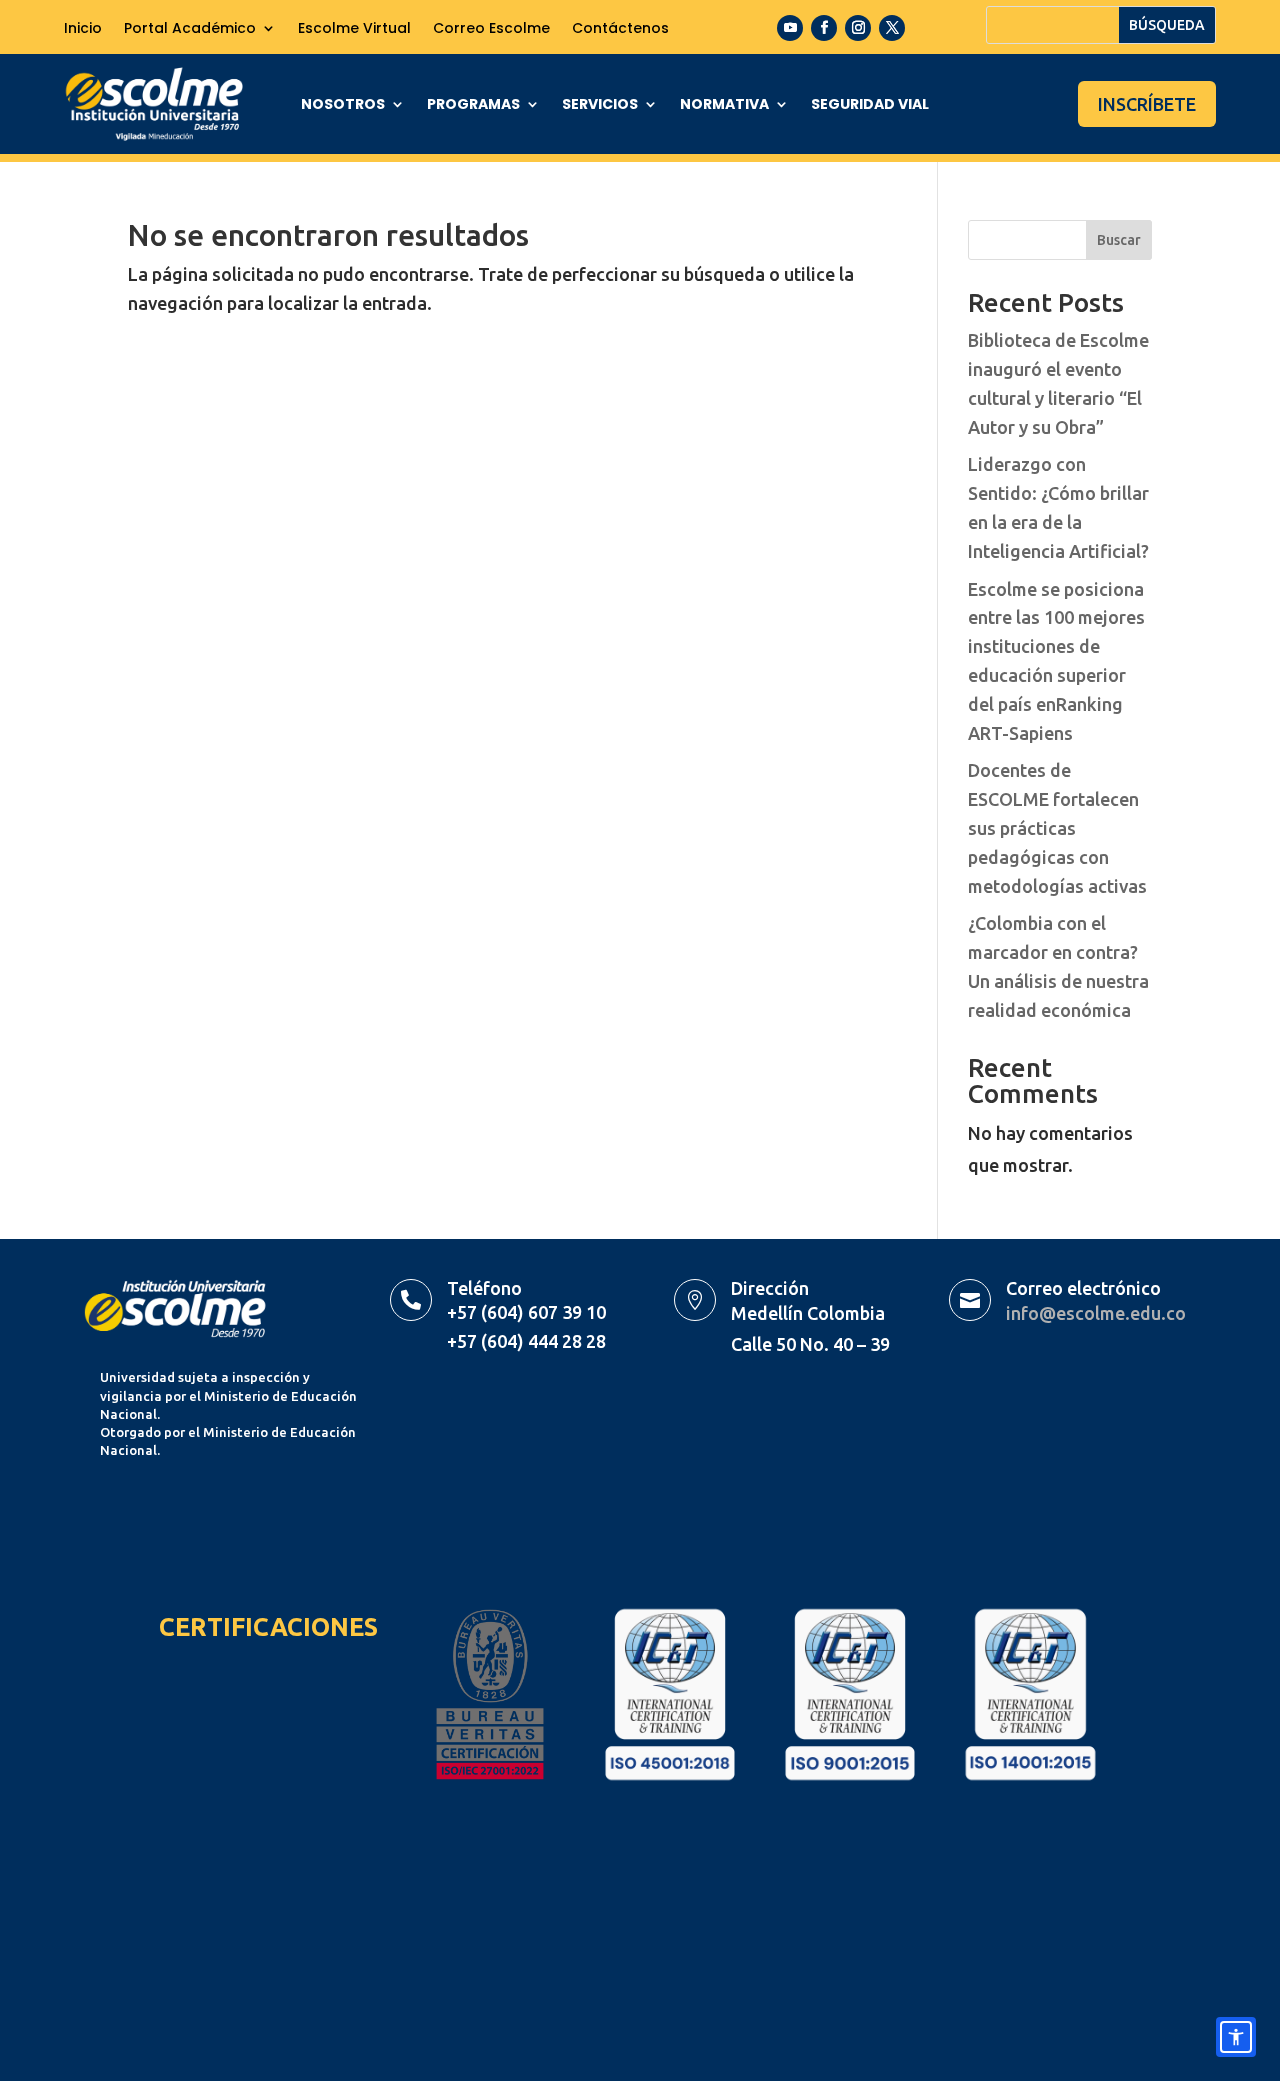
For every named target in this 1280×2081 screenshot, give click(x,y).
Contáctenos (620, 29)
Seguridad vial (870, 105)
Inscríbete (1147, 104)
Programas (473, 105)
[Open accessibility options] (1236, 2037)
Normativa (724, 105)
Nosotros (343, 105)
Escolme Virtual (354, 29)
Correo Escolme (491, 29)
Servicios (600, 105)
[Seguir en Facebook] (824, 28)
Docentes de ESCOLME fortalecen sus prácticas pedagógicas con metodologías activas (1057, 827)
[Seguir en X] (892, 28)
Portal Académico (190, 29)
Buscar (1119, 240)
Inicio (83, 29)
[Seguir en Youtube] (790, 28)
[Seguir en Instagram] (858, 28)
